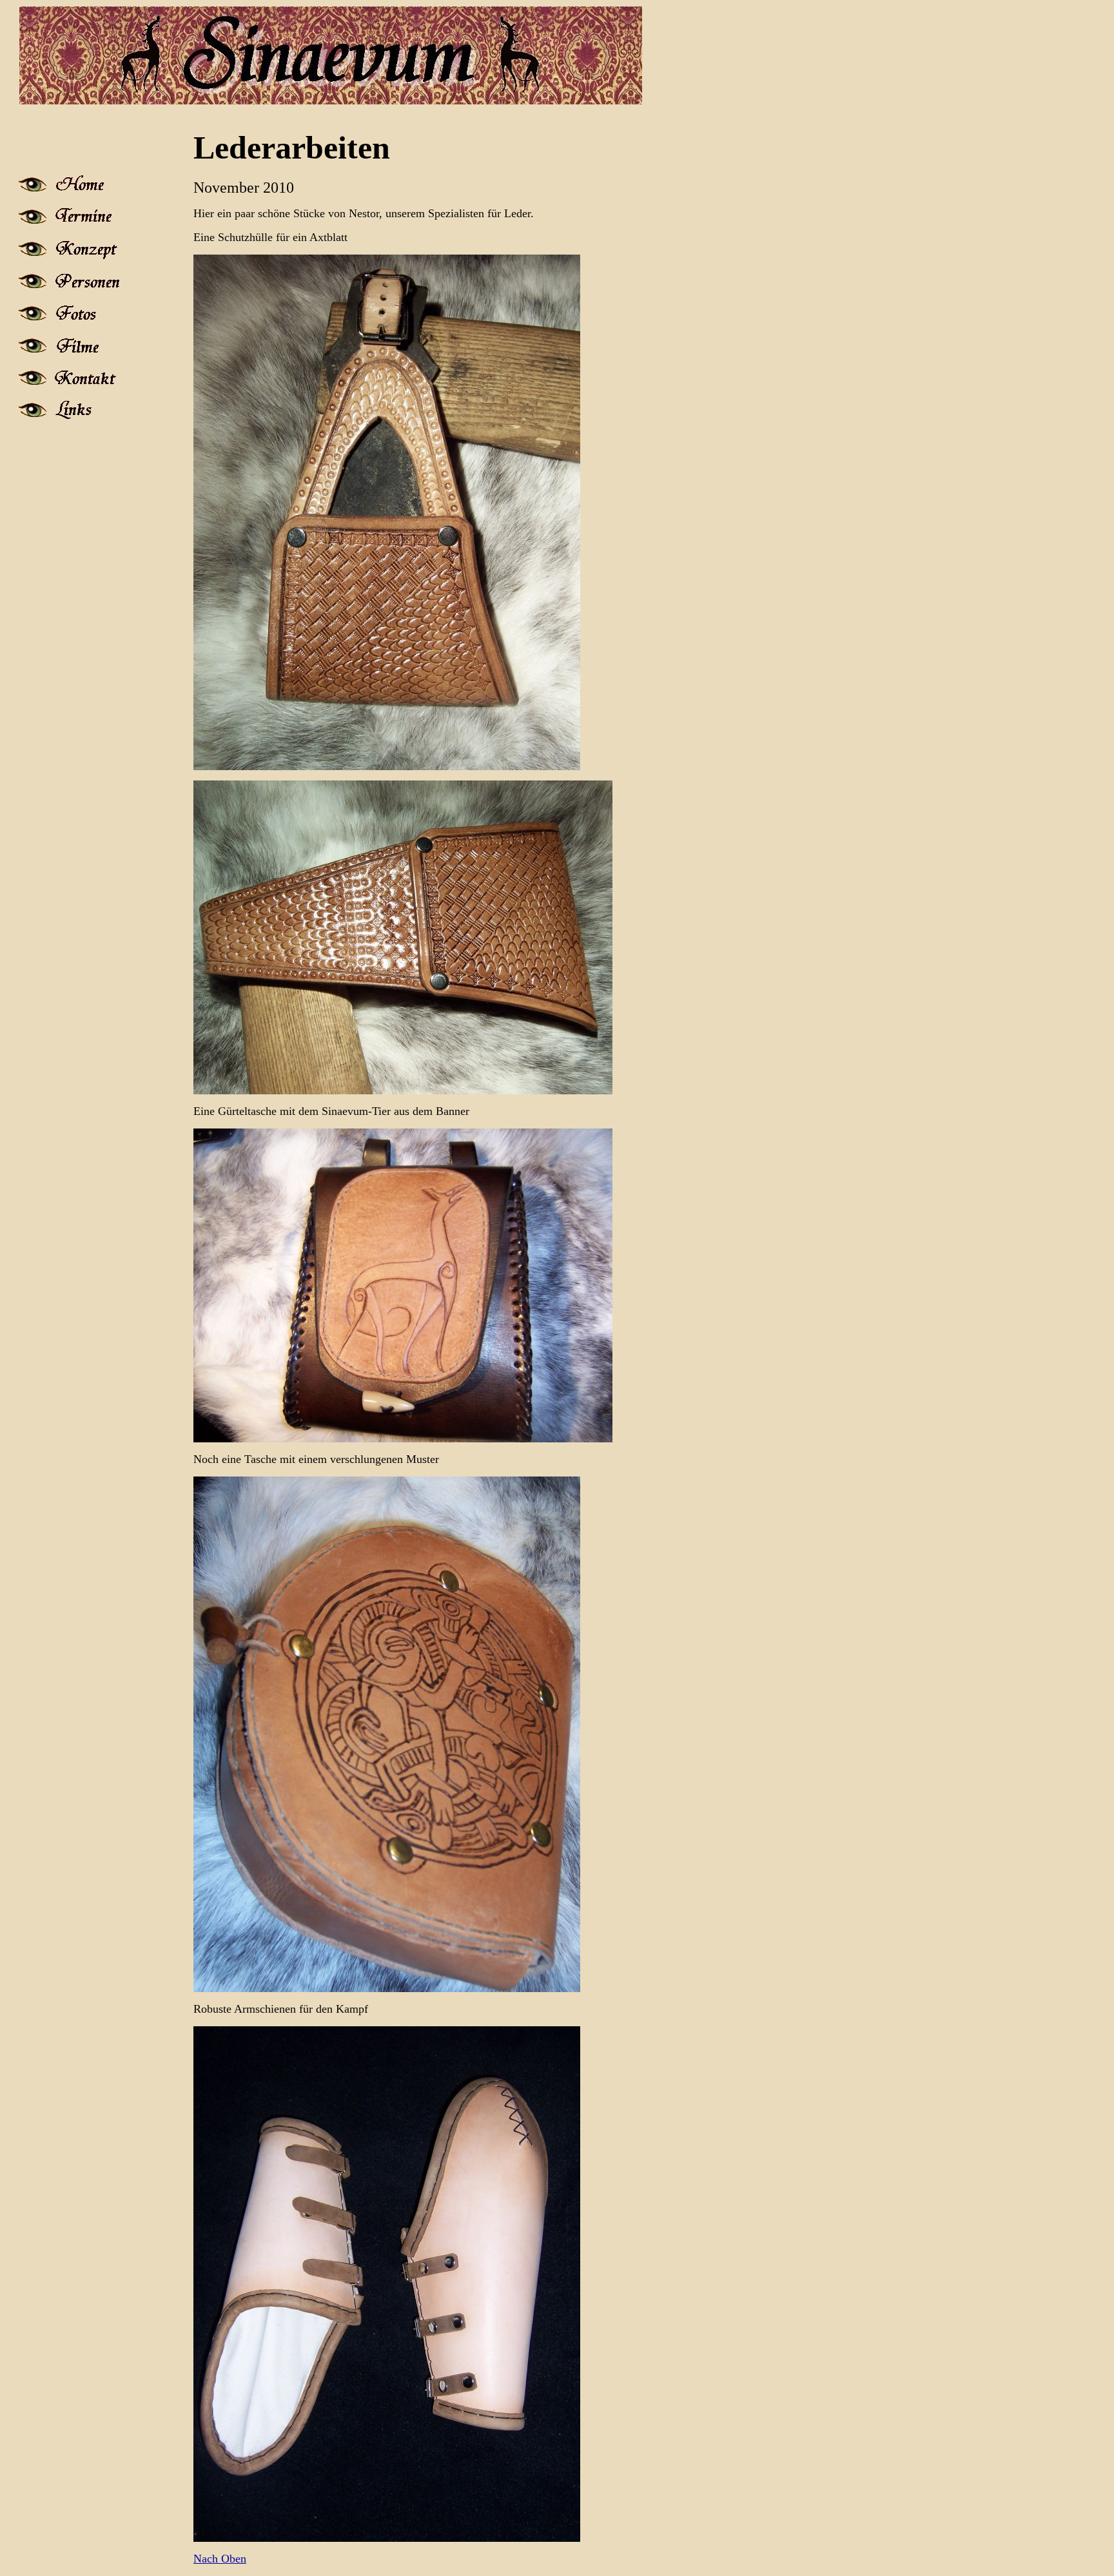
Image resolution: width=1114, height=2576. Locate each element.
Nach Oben (220, 2559)
